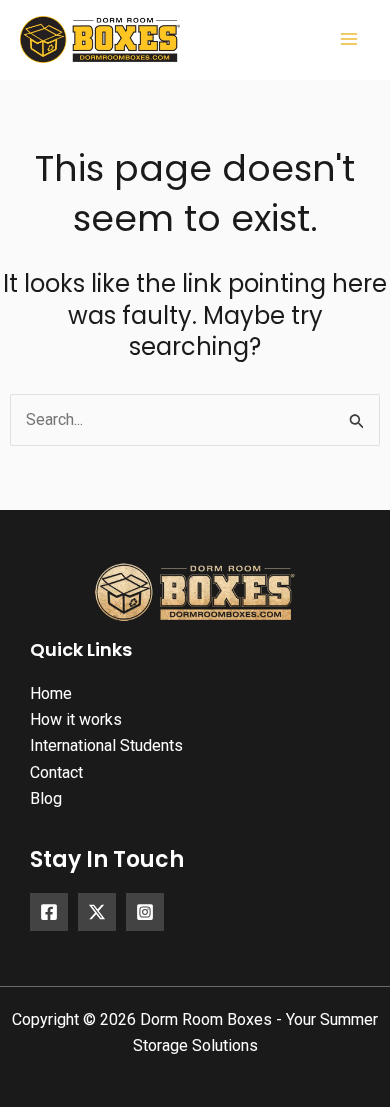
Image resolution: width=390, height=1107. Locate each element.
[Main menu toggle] (349, 39)
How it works (76, 719)
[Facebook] (49, 912)
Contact (56, 772)
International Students (106, 745)
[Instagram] (145, 912)
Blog (46, 798)
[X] (97, 912)
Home (51, 693)
